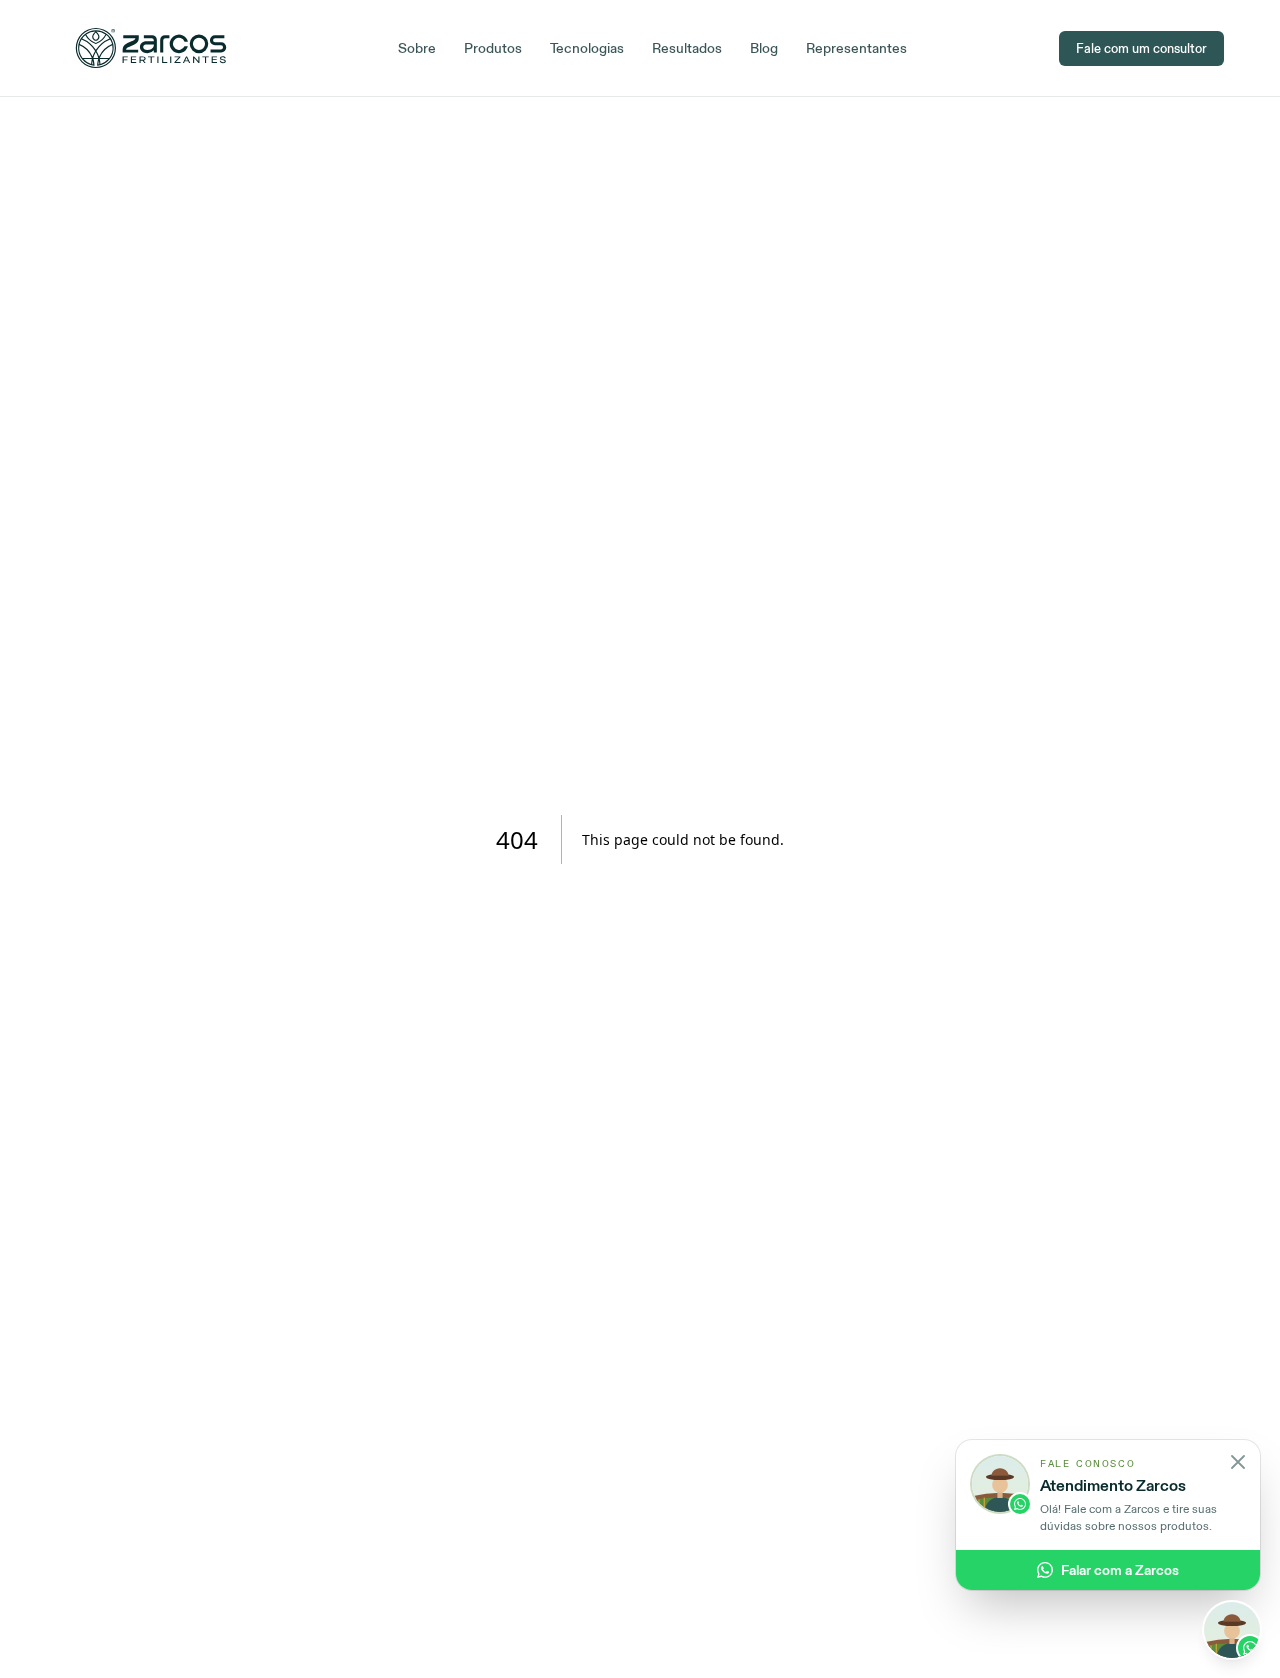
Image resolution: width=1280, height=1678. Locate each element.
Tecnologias (587, 48)
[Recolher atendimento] (1232, 1630)
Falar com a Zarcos (1120, 1570)
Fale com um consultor (1141, 48)
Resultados (687, 48)
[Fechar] (1238, 1462)
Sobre (417, 48)
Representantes (856, 48)
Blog (764, 48)
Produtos (493, 48)
